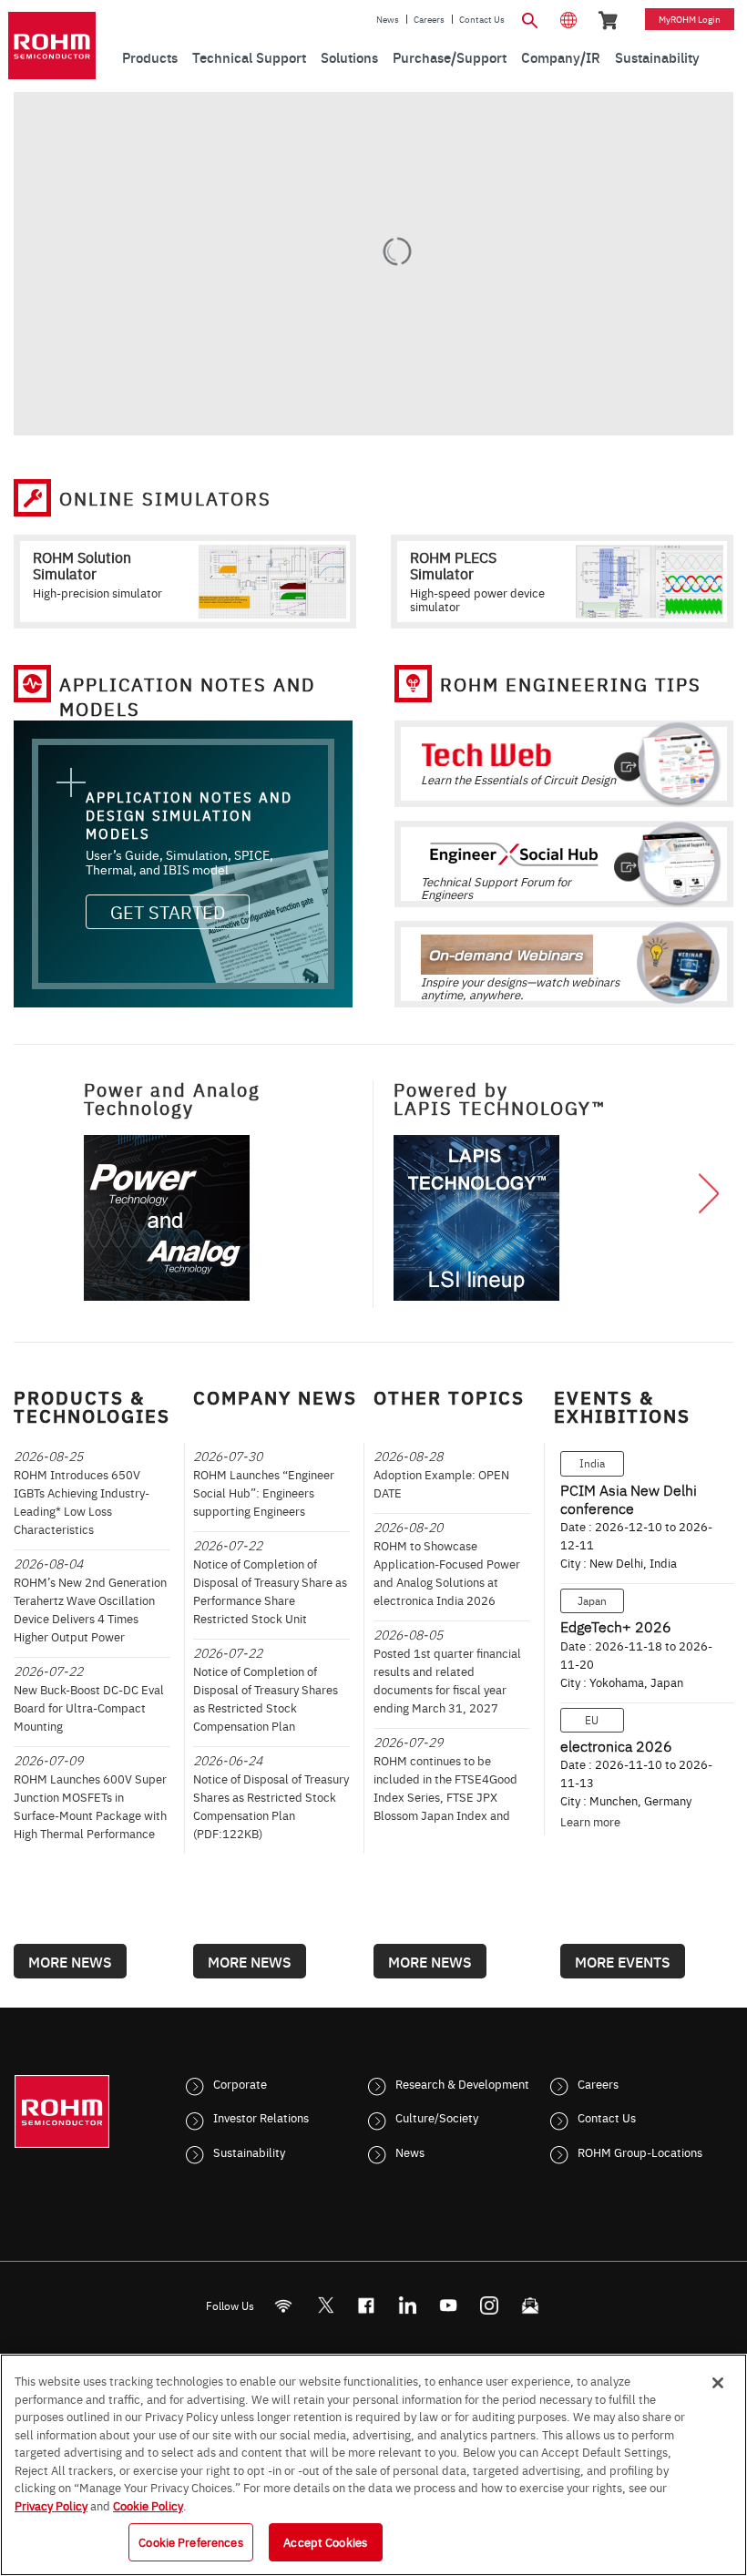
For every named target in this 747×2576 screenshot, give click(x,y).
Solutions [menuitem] (349, 57)
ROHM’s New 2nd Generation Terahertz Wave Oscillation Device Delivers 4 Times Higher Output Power (90, 1609)
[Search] (530, 18)
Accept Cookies (325, 2541)
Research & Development (462, 2083)
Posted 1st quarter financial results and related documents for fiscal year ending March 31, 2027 (447, 1680)
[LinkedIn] (408, 2305)
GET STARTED (168, 911)
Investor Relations (261, 2117)
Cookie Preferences (190, 2541)
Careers (429, 19)
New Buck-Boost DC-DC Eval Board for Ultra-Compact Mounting (89, 1707)
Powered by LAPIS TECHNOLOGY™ (500, 1098)
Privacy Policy (51, 2505)
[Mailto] (531, 2305)
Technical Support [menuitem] (249, 57)
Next (709, 1195)
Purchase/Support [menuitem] (450, 57)
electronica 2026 (616, 1745)
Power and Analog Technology (172, 1098)
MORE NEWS (70, 1961)
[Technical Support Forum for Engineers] (564, 850)
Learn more (590, 1821)
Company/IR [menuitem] (561, 57)
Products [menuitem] (150, 57)
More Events (623, 1961)
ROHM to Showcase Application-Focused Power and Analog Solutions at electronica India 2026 (447, 1572)
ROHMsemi (325, 2305)
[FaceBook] (367, 2305)
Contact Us (482, 19)
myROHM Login (690, 19)
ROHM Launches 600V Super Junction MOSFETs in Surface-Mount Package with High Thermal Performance (90, 1805)
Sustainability (249, 2152)
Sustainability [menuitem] (657, 57)
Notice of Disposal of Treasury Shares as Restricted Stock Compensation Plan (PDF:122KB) (271, 1805)
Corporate (240, 2083)
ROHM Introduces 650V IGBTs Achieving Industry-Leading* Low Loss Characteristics (82, 1501)
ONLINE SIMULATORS (165, 498)
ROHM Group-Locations (640, 2152)
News (388, 19)
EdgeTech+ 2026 (616, 1626)
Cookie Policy (148, 2505)
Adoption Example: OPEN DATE (441, 1483)
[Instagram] (490, 2305)
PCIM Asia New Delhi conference (629, 1498)
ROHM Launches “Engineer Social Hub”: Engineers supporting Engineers (264, 1492)
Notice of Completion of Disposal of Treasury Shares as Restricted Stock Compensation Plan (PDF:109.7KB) (266, 1707)
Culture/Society (437, 2117)
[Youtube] (449, 2305)
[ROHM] (52, 46)
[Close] (718, 2383)
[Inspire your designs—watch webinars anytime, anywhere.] (564, 950)
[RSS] (284, 2305)
